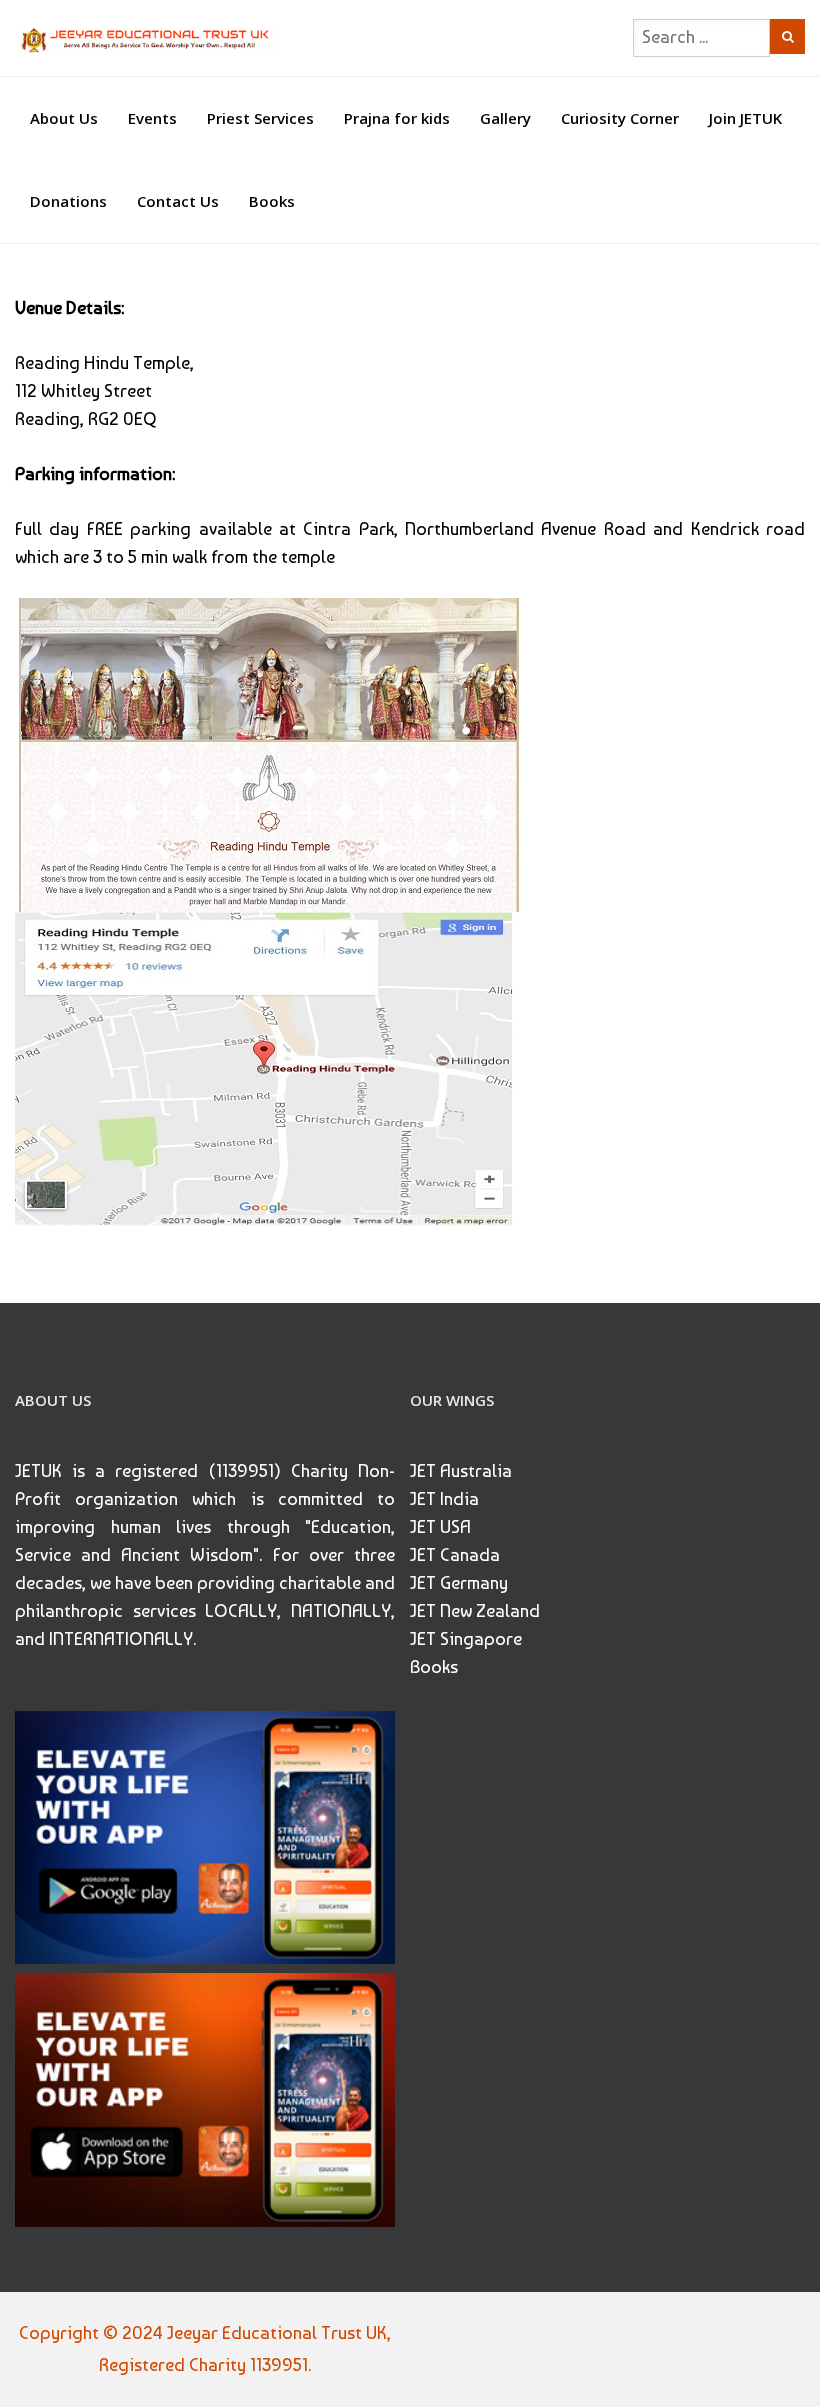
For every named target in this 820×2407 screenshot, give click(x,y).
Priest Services (260, 118)
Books (272, 201)
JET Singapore (466, 1638)
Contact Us (178, 201)
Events (152, 118)
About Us (64, 118)
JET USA (440, 1526)
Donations (68, 201)
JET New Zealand (475, 1610)
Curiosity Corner (620, 118)
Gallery (505, 118)
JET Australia (461, 1470)
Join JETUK (745, 118)
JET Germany (459, 1582)
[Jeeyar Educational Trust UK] (146, 38)
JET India (444, 1498)
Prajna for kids (397, 118)
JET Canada (455, 1554)
